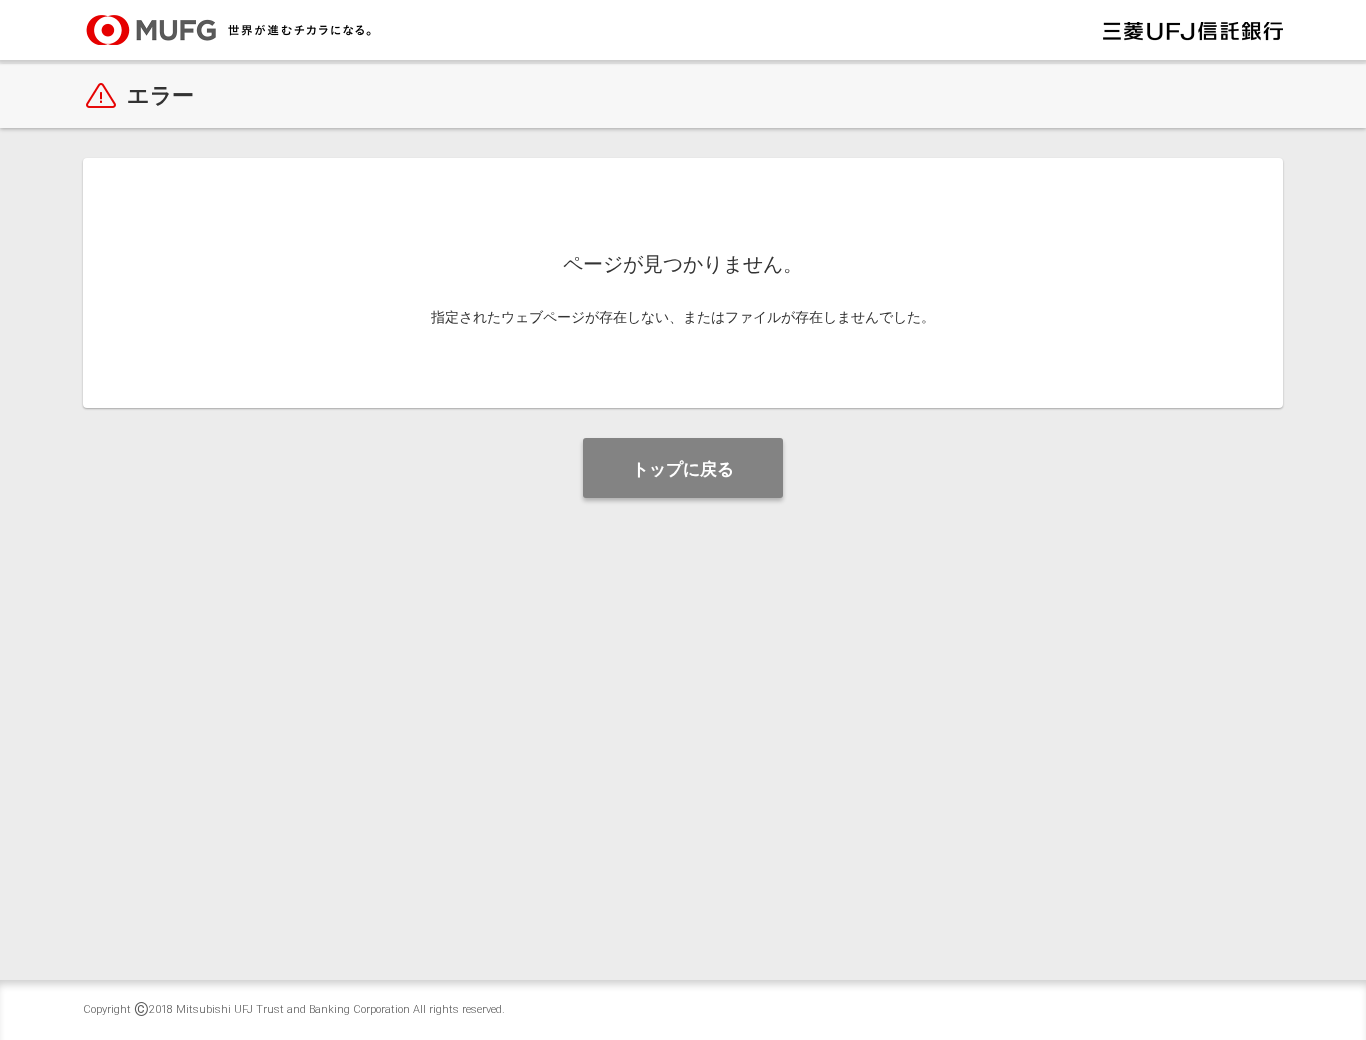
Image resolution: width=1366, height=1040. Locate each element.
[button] (683, 468)
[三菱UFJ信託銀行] (1193, 30)
